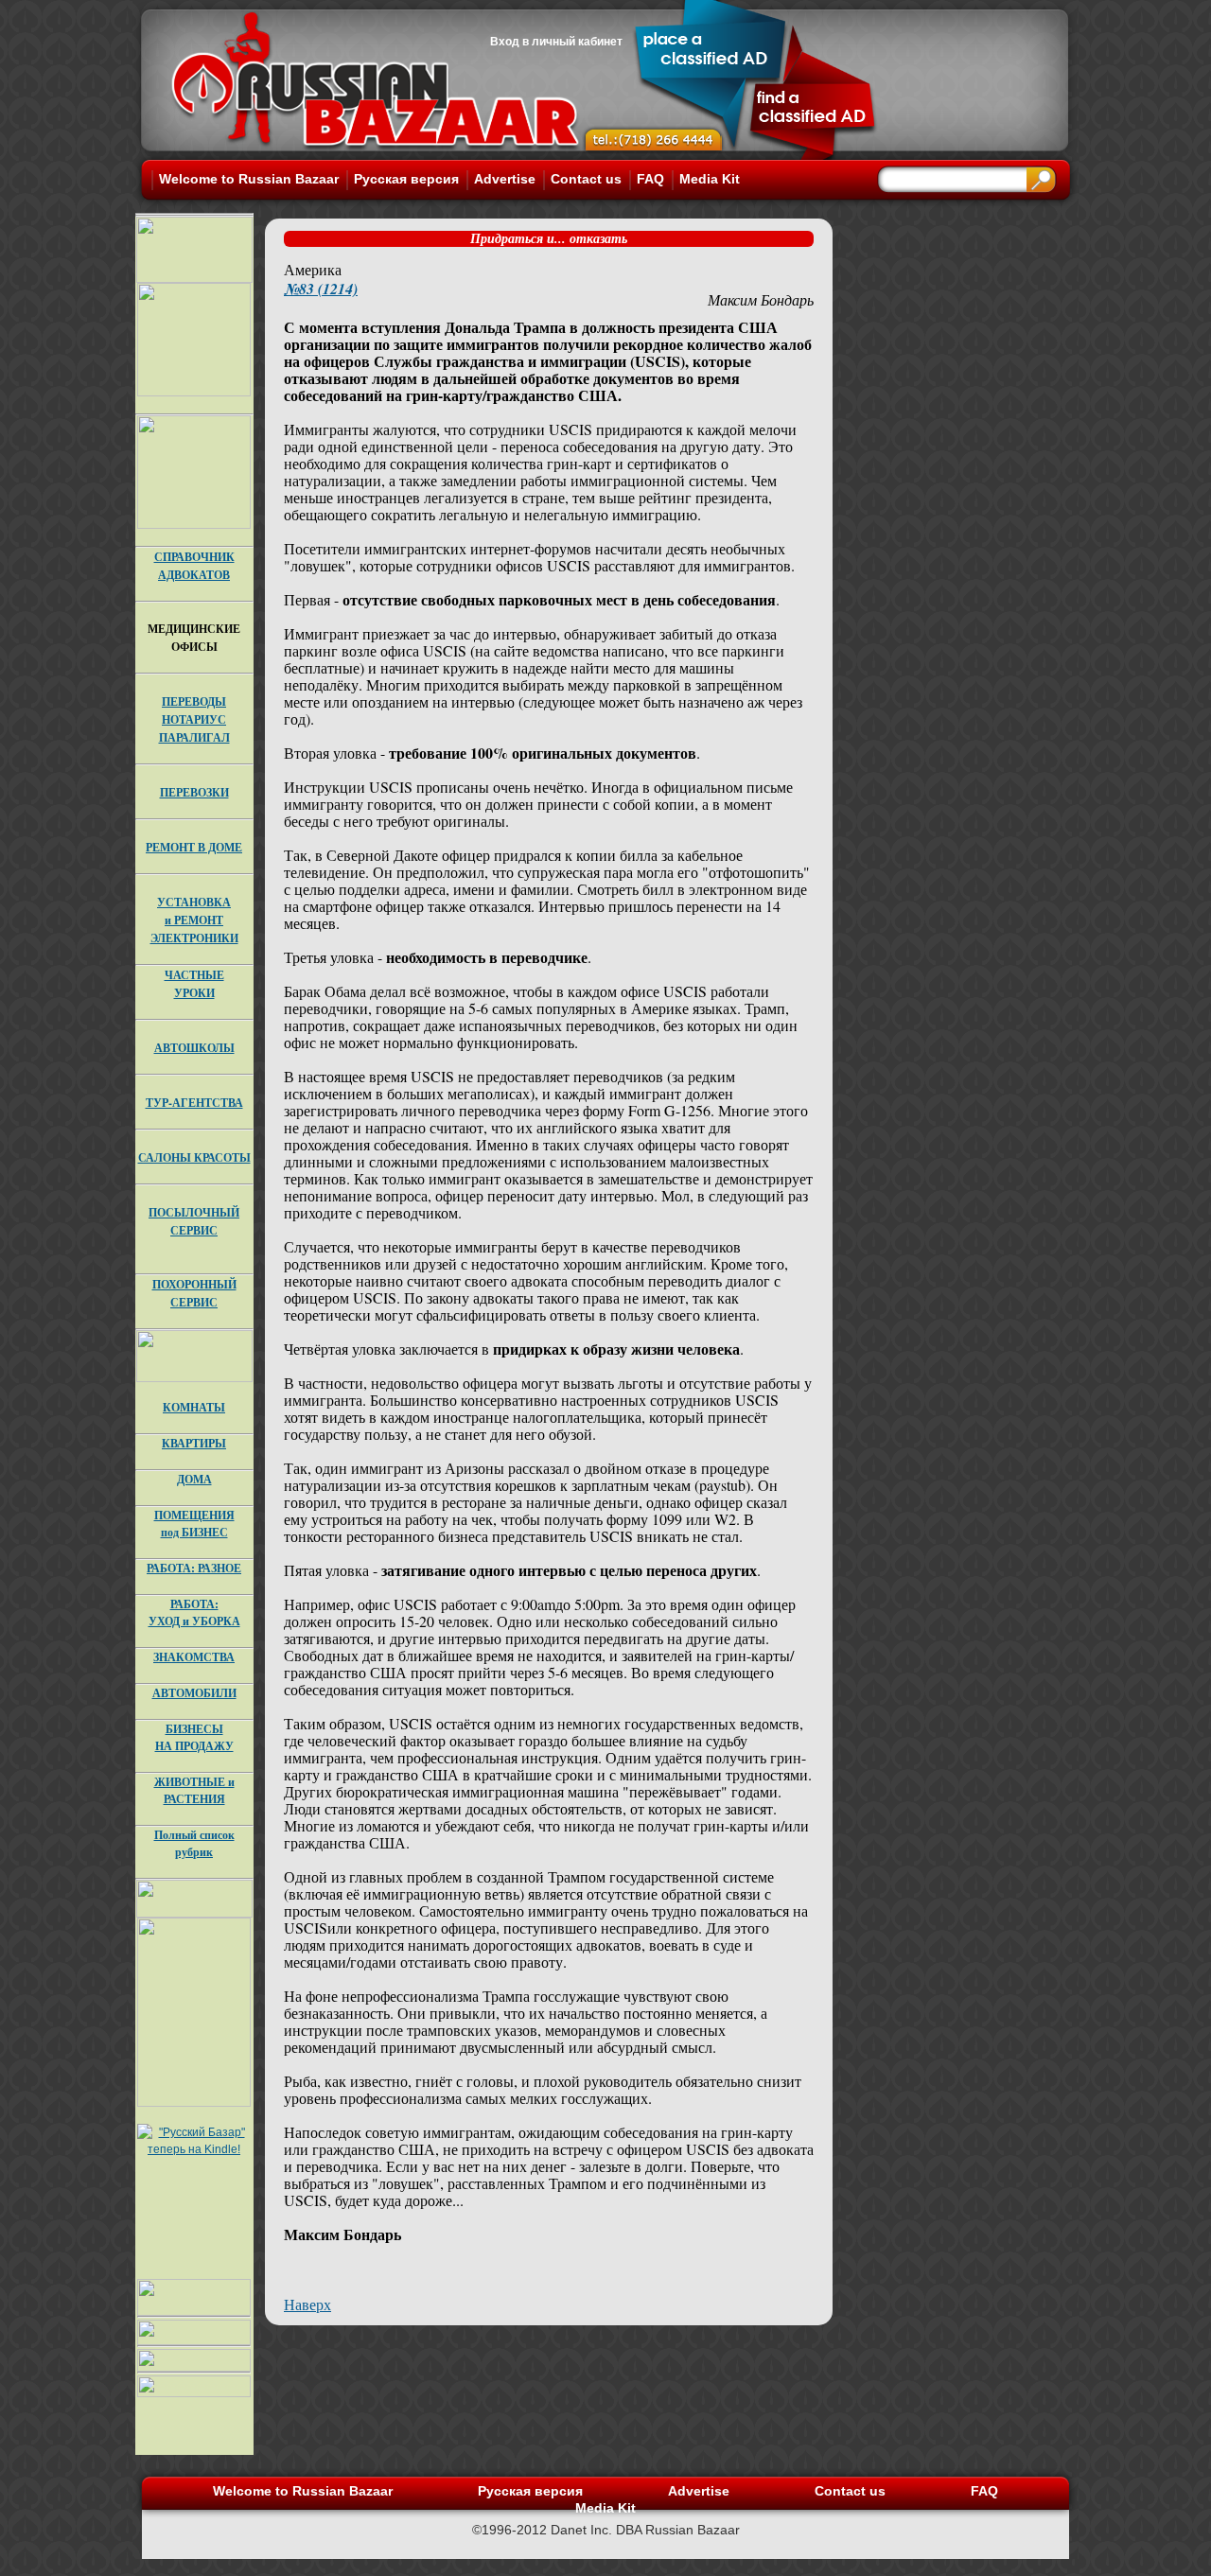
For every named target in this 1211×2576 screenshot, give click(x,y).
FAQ (650, 179)
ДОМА (194, 1479)
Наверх (307, 2304)
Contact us (586, 179)
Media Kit (710, 179)
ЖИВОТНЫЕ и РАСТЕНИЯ (194, 1790)
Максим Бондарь (761, 299)
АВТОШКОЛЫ (194, 1048)
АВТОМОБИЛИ (194, 1693)
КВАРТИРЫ (194, 1443)
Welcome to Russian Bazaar (249, 179)
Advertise (505, 179)
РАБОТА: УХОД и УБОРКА (194, 1612)
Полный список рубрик (194, 1843)
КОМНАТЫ (194, 1407)
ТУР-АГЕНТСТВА (194, 1103)
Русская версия (406, 179)
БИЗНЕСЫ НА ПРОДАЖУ (194, 1737)
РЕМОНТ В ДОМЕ (194, 847)
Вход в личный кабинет (556, 42)
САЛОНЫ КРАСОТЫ (194, 1157)
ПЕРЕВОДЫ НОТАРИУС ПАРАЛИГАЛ (194, 719)
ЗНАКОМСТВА (194, 1657)
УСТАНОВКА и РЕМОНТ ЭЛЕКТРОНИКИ (194, 920)
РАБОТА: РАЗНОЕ (194, 1568)
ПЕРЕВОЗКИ (194, 792)
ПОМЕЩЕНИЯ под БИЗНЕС (194, 1524)
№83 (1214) (321, 289)
